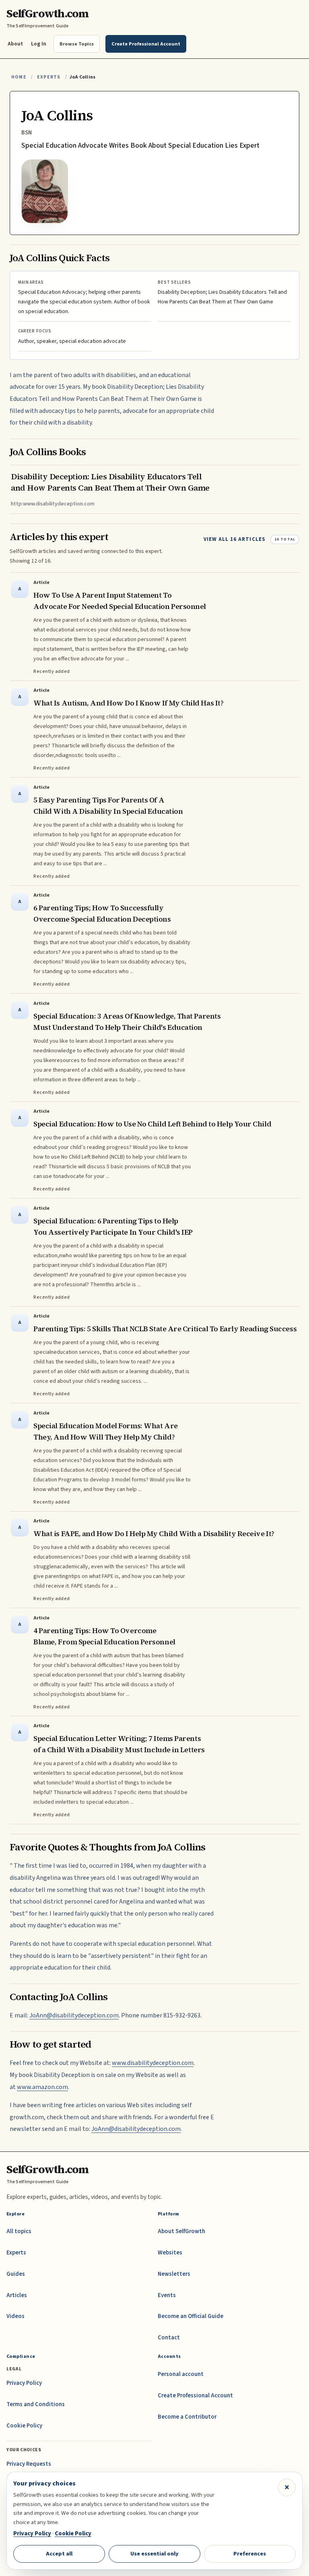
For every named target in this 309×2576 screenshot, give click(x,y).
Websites (170, 2253)
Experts (49, 77)
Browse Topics (77, 44)
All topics (19, 2231)
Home (19, 77)
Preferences (250, 2554)
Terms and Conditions (36, 2404)
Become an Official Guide (191, 2316)
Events (167, 2295)
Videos (15, 2316)
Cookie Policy (24, 2426)
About (15, 44)
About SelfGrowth (181, 2231)
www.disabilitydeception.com (153, 2063)
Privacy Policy (24, 2383)
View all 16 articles (235, 539)
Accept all (59, 2554)
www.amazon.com (42, 2087)
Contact (169, 2338)
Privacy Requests (29, 2464)
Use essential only (154, 2554)
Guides (16, 2274)
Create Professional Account (195, 2396)
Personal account (181, 2374)
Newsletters (174, 2274)
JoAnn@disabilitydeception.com (74, 2015)
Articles (17, 2295)
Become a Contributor (187, 2417)
